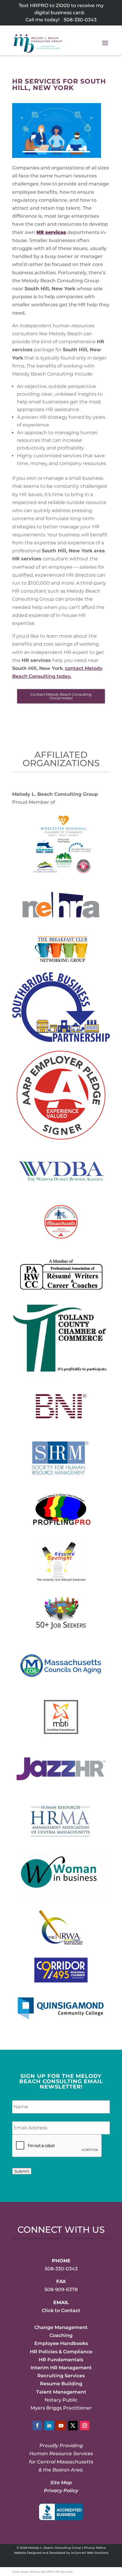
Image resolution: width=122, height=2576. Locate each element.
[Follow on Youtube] (61, 2426)
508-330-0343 (80, 20)
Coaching (61, 2335)
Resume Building (61, 2384)
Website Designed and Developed (40, 2553)
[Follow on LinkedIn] (49, 2426)
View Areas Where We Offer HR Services (42, 2572)
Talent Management (61, 2392)
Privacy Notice (95, 2548)
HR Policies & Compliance (61, 2352)
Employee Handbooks (61, 2343)
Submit (22, 2171)
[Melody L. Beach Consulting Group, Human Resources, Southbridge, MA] (61, 2512)
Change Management (61, 2327)
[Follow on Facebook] (37, 2426)
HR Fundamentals (61, 2360)
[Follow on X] (73, 2426)
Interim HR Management (61, 2368)
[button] (105, 47)
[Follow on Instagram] (85, 2426)
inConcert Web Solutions (90, 2553)
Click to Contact (61, 2310)
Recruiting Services (61, 2376)
